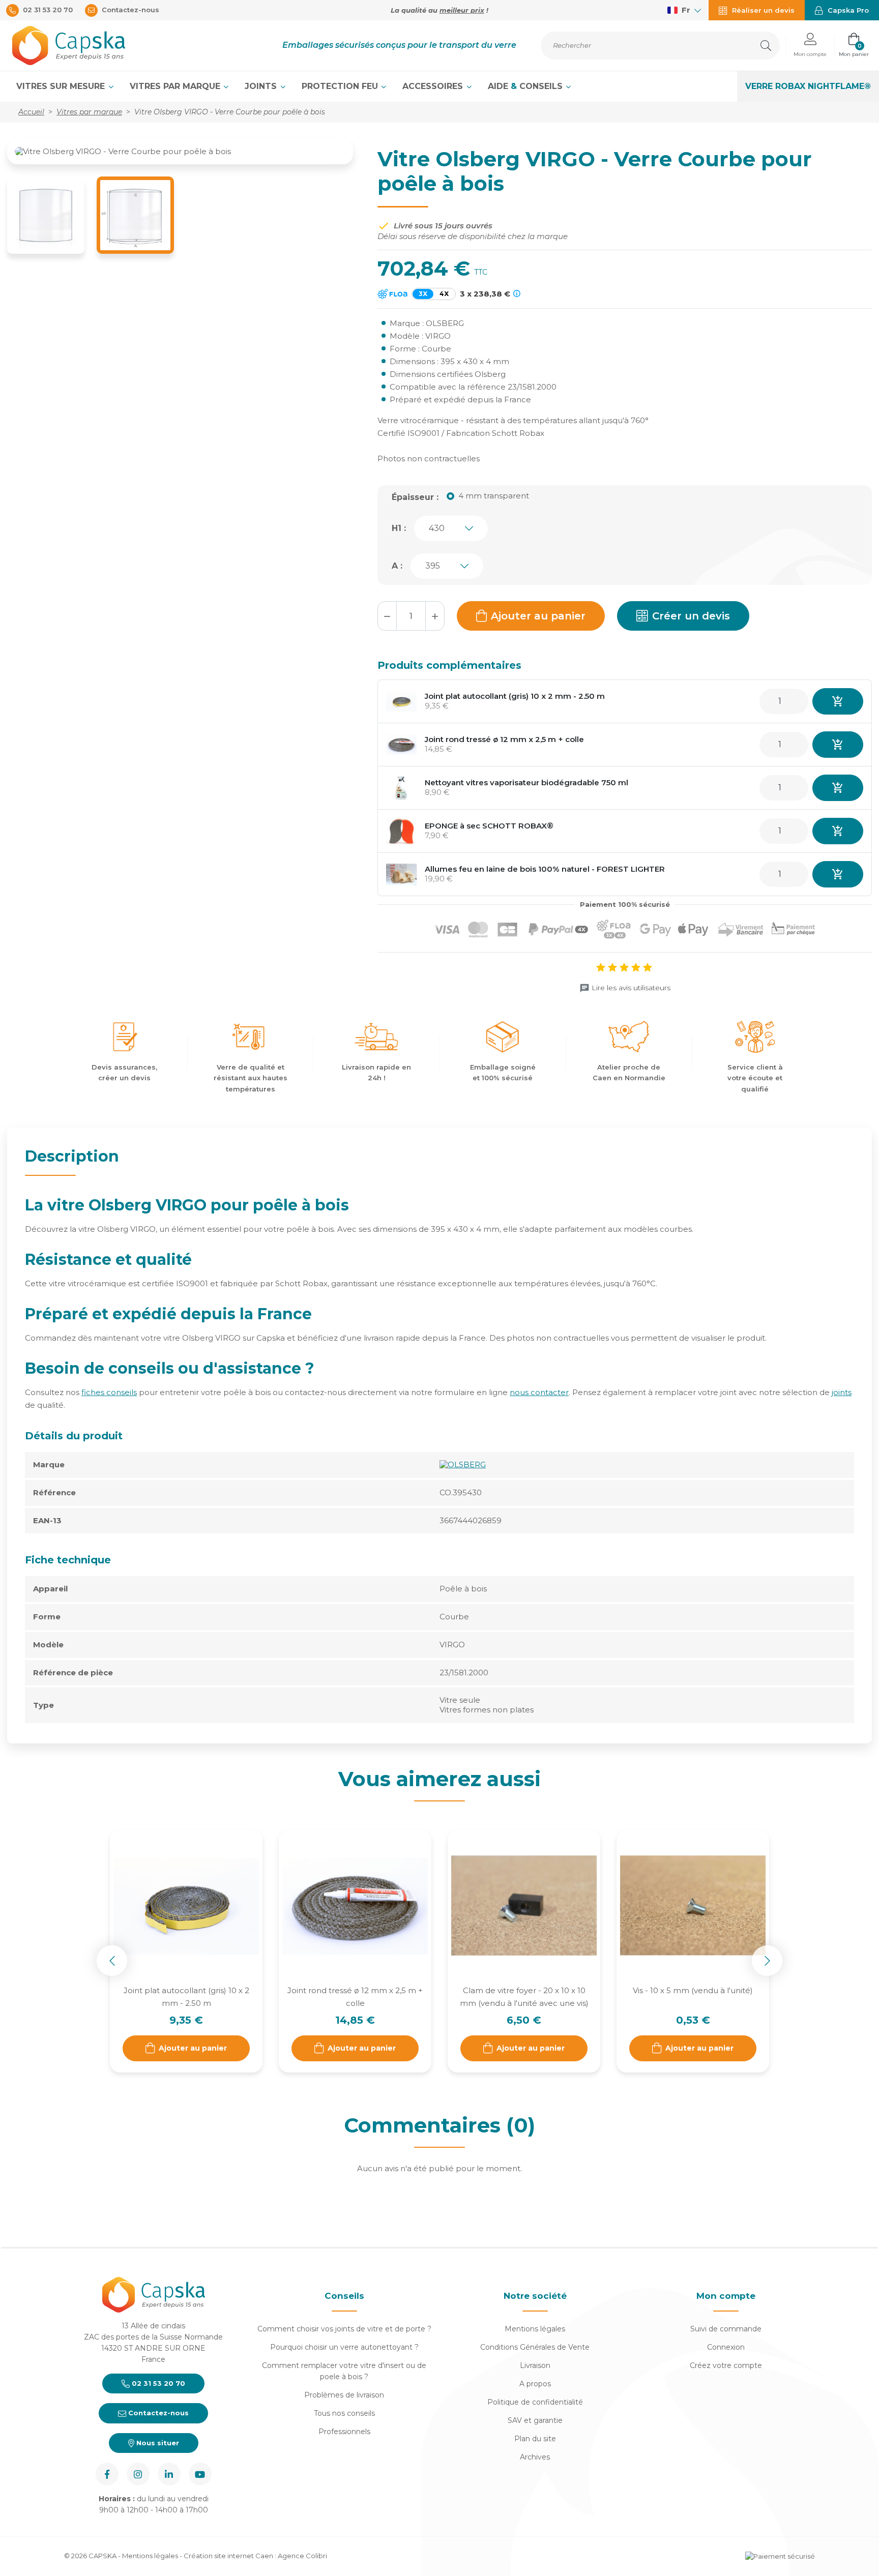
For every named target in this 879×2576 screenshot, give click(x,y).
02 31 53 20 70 (157, 2383)
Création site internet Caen (229, 2556)
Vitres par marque (176, 86)
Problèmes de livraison (344, 2395)
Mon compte (726, 2296)
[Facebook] (107, 2474)
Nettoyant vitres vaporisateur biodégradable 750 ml (526, 782)
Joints (262, 86)
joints (842, 1392)
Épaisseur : (415, 497)
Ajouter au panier (538, 616)
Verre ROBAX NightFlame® (808, 86)
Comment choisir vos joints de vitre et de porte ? (344, 2329)
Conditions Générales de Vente (535, 2347)
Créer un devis (691, 616)
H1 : (399, 528)
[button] (810, 46)
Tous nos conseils (344, 2413)
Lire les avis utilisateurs (631, 988)
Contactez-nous (157, 2413)
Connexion (726, 2347)
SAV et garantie (535, 2420)
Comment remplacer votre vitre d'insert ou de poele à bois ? (344, 2371)
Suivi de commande (726, 2329)
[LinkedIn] (169, 2474)
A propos (535, 2384)
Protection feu (341, 86)
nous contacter (539, 1392)
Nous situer (157, 2443)
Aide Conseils (526, 86)
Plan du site (535, 2439)
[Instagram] (138, 2474)
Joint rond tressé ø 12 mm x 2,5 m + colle (504, 739)
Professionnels (344, 2432)
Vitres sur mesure (62, 86)
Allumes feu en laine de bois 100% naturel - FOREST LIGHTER (545, 869)
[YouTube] (200, 2474)
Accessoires (434, 86)
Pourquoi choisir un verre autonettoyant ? (344, 2347)
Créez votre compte (726, 2365)
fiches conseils (109, 1392)
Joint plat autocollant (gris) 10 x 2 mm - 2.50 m (515, 696)
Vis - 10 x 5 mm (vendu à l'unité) (693, 1990)
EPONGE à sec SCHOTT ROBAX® (489, 826)
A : (397, 566)
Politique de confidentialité (535, 2402)
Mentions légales (535, 2329)
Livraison (535, 2365)
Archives (535, 2457)
